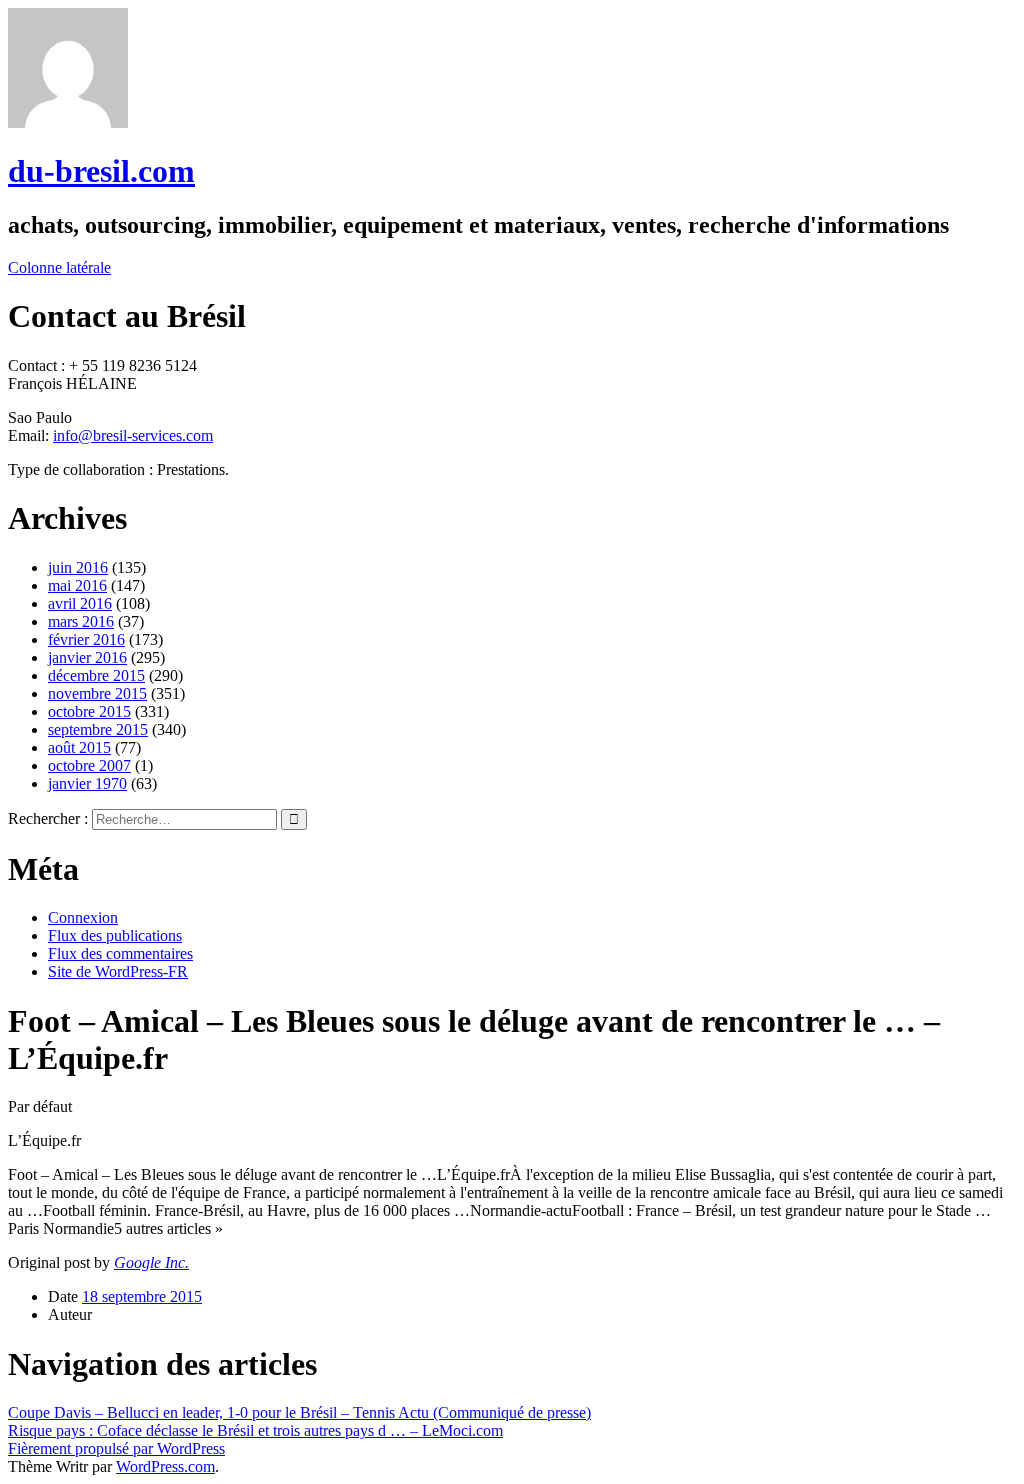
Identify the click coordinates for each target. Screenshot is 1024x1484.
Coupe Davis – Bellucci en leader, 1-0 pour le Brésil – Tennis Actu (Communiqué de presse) (299, 1412)
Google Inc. (151, 1262)
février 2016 (86, 639)
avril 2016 (80, 603)
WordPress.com (165, 1466)
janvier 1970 (87, 783)
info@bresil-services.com (133, 435)
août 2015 (79, 747)
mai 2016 (77, 585)
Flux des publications (115, 935)
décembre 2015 (96, 675)
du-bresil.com (101, 171)
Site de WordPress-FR (118, 971)
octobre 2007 (89, 765)
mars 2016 (81, 621)
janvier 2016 (87, 657)
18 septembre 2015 (142, 1296)
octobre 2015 (89, 711)
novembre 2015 (97, 693)
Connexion (83, 917)
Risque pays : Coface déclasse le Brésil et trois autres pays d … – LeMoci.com (255, 1430)
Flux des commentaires (120, 953)
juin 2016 (78, 567)
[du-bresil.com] (68, 122)
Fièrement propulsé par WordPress (116, 1448)
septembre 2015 (98, 729)
